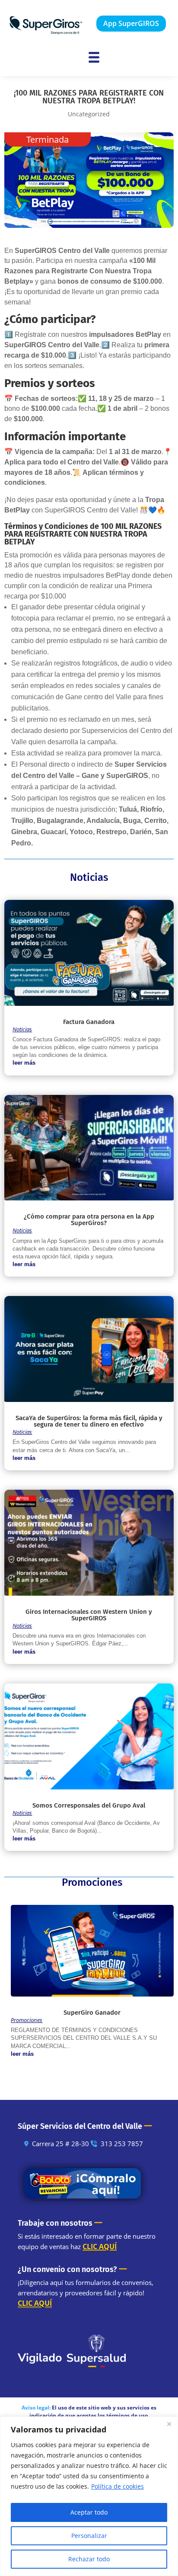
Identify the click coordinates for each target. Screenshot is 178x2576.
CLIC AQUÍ (100, 2246)
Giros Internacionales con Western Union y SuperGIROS (89, 1615)
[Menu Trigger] (94, 57)
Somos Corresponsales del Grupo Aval (89, 1805)
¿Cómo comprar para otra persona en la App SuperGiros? (89, 1220)
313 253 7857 (122, 2144)
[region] (89, 2496)
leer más (24, 1063)
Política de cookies (118, 2486)
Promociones (27, 2020)
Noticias (22, 1029)
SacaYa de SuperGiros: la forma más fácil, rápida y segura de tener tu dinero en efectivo (89, 1421)
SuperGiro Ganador (92, 2013)
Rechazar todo (89, 2559)
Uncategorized (89, 114)
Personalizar (89, 2536)
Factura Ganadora (89, 1022)
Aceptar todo (89, 2512)
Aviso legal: (36, 2408)
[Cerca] (169, 2424)
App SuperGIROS (131, 23)
